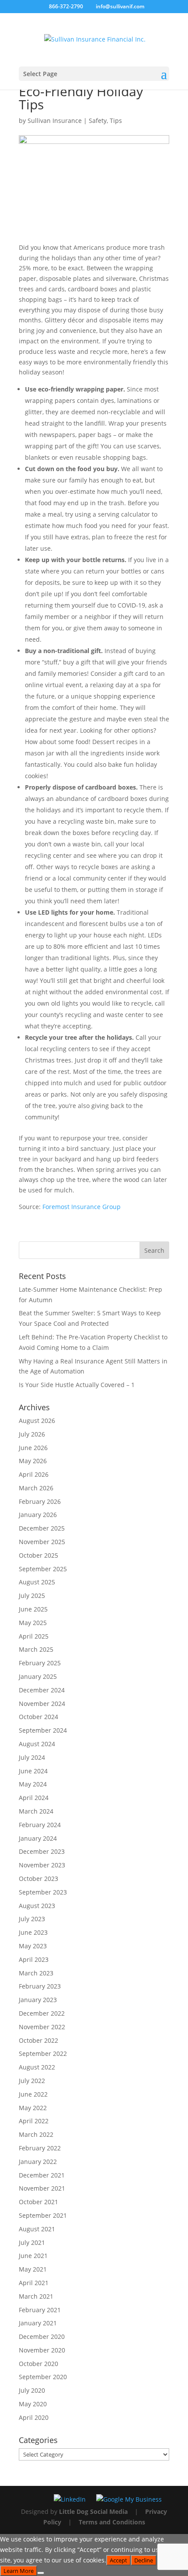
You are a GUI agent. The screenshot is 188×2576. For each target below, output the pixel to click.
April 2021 (34, 2283)
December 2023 (42, 1851)
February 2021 (40, 2310)
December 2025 (42, 1528)
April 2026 (34, 1474)
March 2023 (36, 1973)
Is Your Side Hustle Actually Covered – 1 (77, 1385)
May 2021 (33, 2269)
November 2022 (42, 2027)
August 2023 (37, 1906)
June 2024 (33, 1771)
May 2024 (33, 1784)
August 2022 (37, 2067)
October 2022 (38, 2040)
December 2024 (42, 1690)
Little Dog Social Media (93, 2511)
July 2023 (32, 1919)
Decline (144, 2560)
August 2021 (37, 2229)
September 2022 (43, 2053)
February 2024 (40, 1825)
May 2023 (33, 1946)
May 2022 (33, 2108)
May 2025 (33, 1623)
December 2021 (42, 2175)
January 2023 (38, 2000)
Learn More (19, 2571)
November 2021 (42, 2188)
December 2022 (42, 2013)
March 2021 (36, 2296)
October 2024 (38, 1717)
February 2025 (40, 1663)
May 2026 (33, 1461)
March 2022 (36, 2134)
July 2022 (32, 2081)
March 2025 (36, 1649)
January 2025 (38, 1676)
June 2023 (33, 1932)
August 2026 (37, 1421)
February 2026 (40, 1501)
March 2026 (36, 1488)
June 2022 (33, 2094)
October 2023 (38, 1879)
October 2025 (38, 1555)
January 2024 (38, 1838)
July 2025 (32, 1596)
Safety (98, 121)
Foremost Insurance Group (82, 1207)
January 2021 (38, 2323)
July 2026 (32, 1434)
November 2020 (42, 2350)
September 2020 (43, 2377)
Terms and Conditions (112, 2522)
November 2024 (42, 1704)
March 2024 (36, 1811)
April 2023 (34, 1959)
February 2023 (40, 1986)
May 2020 (33, 2404)
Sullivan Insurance (55, 121)
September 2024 (43, 1730)
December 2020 (42, 2337)
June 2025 (33, 1609)
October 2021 (38, 2202)
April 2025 (34, 1636)
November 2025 (42, 1542)
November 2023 (42, 1865)
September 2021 (43, 2215)
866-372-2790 (66, 6)
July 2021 (32, 2242)
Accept (118, 2560)
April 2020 (34, 2417)
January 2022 (38, 2162)
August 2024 (37, 1744)
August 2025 (37, 1582)
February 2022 (40, 2148)
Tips (116, 121)
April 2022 (34, 2121)
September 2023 (43, 1892)
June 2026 (33, 1448)
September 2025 (43, 1569)
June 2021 (33, 2256)
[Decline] (41, 2573)
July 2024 (32, 1757)
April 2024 (34, 1798)
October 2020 (38, 2364)
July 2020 (32, 2390)
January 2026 (38, 1515)
